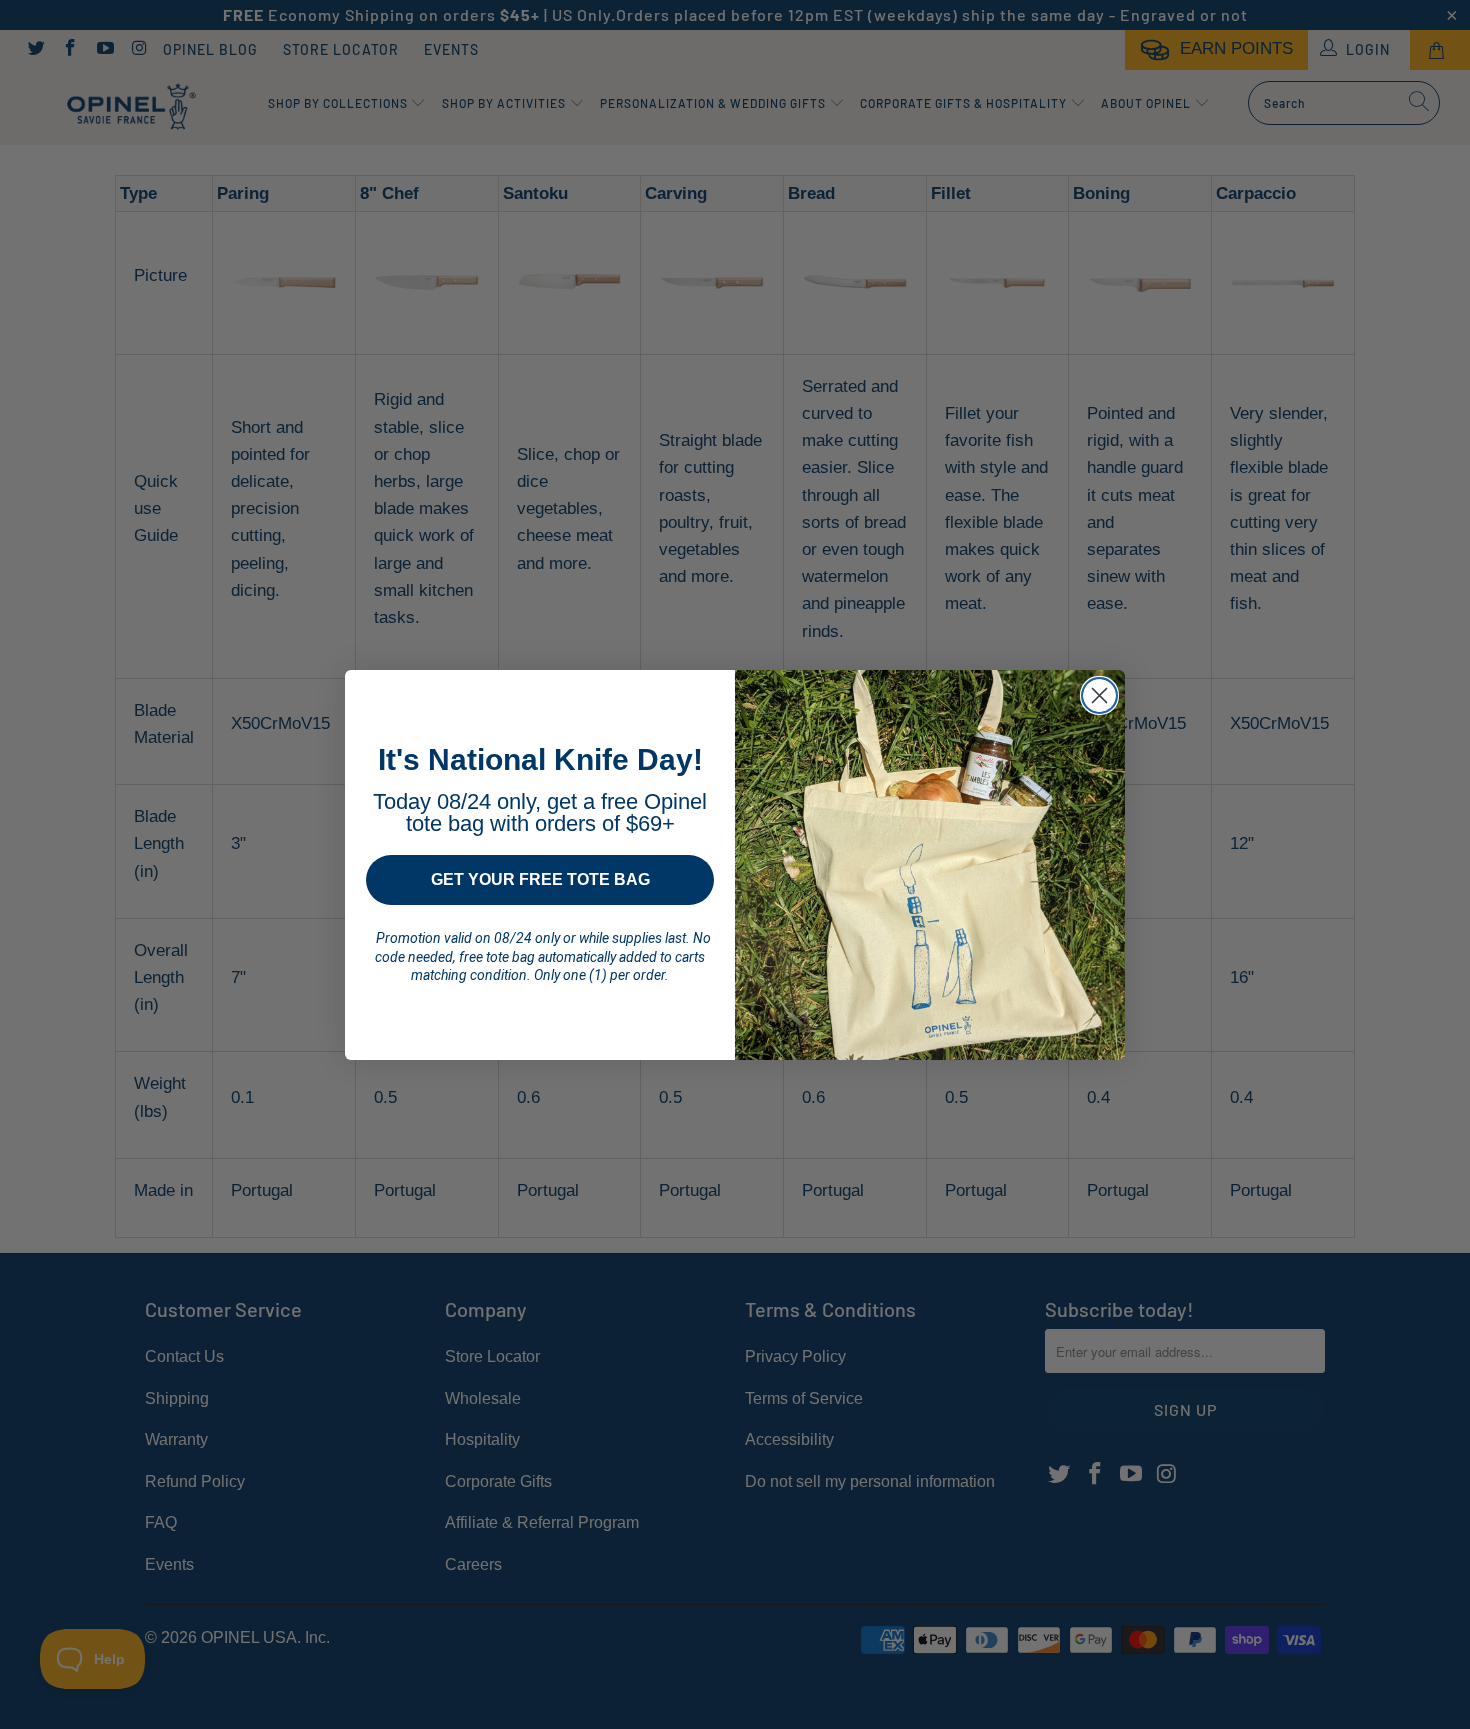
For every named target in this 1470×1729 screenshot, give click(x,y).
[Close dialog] (1099, 695)
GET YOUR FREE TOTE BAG (540, 879)
